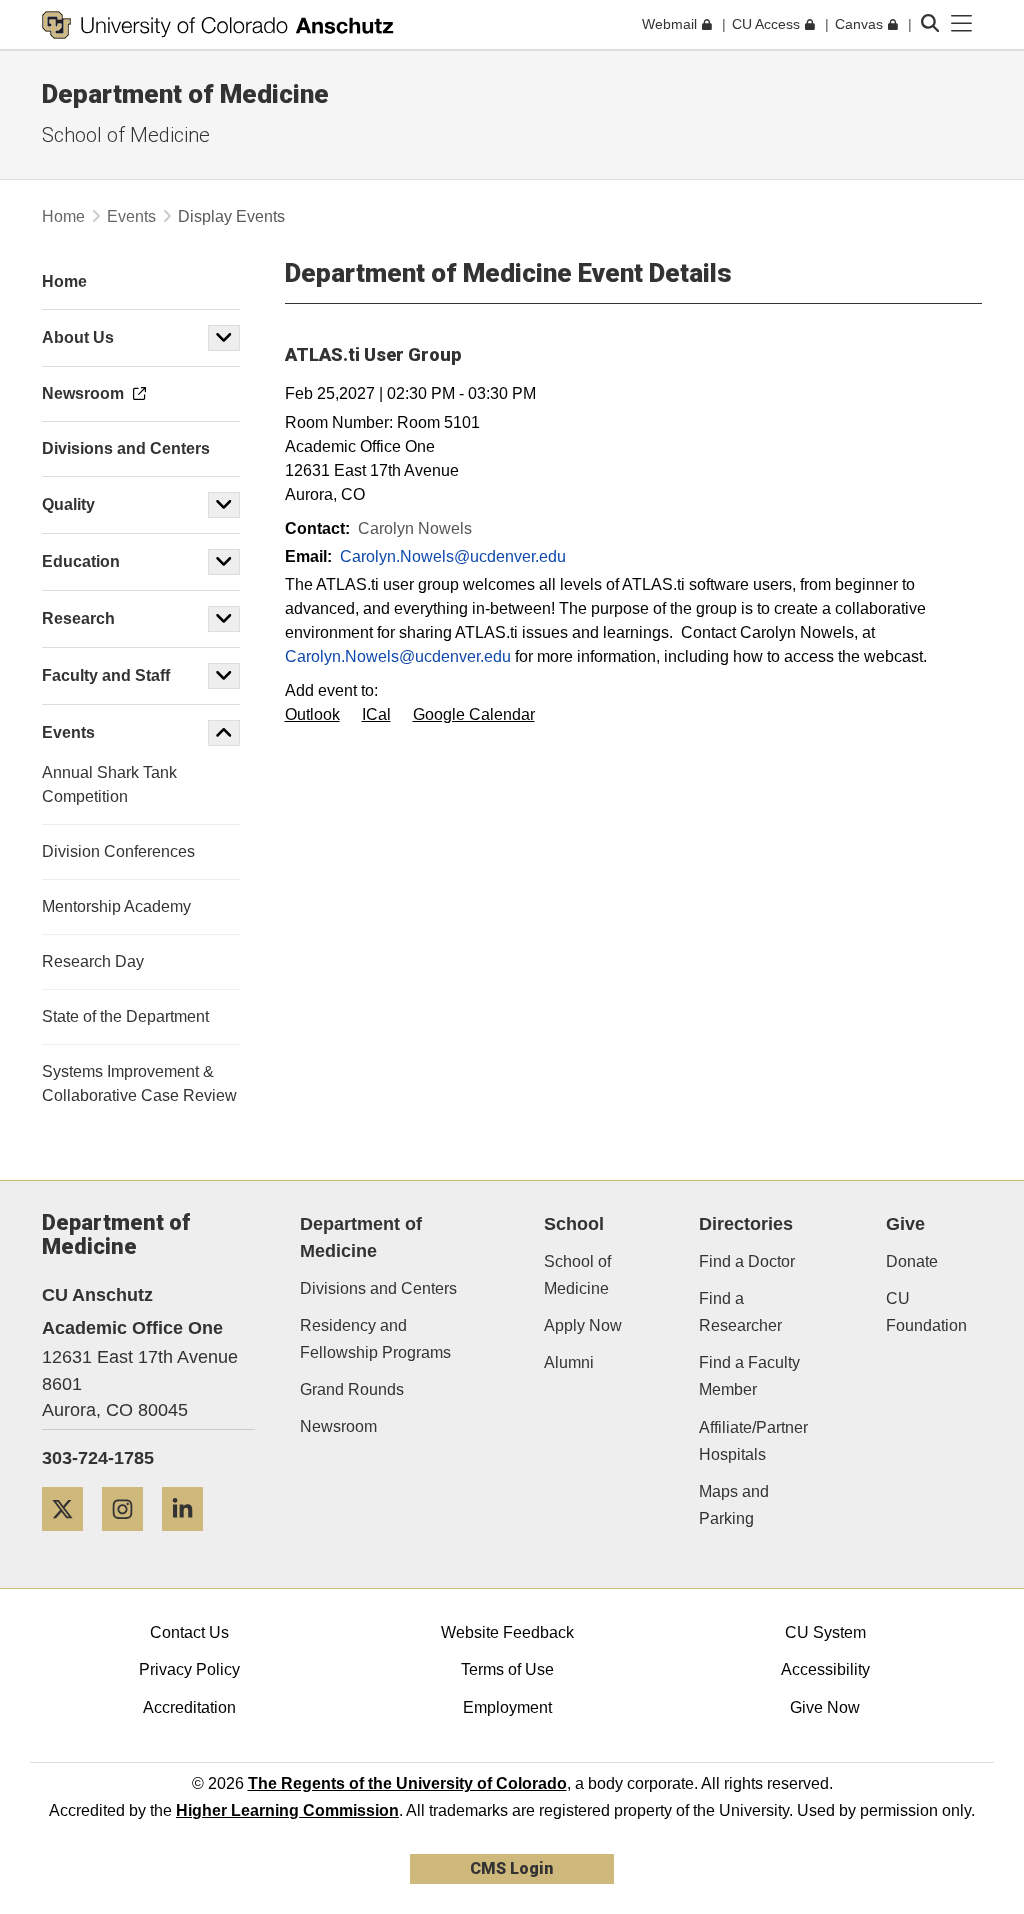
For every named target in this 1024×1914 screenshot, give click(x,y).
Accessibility (825, 1669)
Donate (912, 1261)
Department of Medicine (185, 94)
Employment (507, 1707)
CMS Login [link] (511, 1868)
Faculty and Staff (106, 675)
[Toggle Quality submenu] (224, 505)
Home (63, 216)
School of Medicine (126, 135)
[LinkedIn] (190, 1538)
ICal (376, 714)
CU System (825, 1632)
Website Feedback (507, 1632)
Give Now (825, 1707)
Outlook (312, 714)
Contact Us (189, 1632)
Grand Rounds (352, 1389)
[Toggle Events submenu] (224, 733)
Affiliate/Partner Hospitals (753, 1441)
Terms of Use (507, 1669)
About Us (78, 337)
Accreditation (189, 1707)
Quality (68, 504)
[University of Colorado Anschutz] (218, 25)
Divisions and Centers (378, 1288)
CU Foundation (926, 1312)
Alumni (569, 1362)
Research (80, 618)
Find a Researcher (740, 1312)
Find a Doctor (747, 1261)
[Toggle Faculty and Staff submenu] (224, 676)
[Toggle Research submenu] (224, 619)
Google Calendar (474, 714)
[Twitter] (70, 1538)
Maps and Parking (734, 1505)
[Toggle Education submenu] (224, 562)
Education (81, 561)
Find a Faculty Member (749, 1376)
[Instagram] (130, 1538)
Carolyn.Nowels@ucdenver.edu (453, 556)
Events (131, 216)
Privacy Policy (189, 1669)
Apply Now (583, 1325)
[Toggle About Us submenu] (224, 338)
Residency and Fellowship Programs (375, 1339)
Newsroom (338, 1426)
